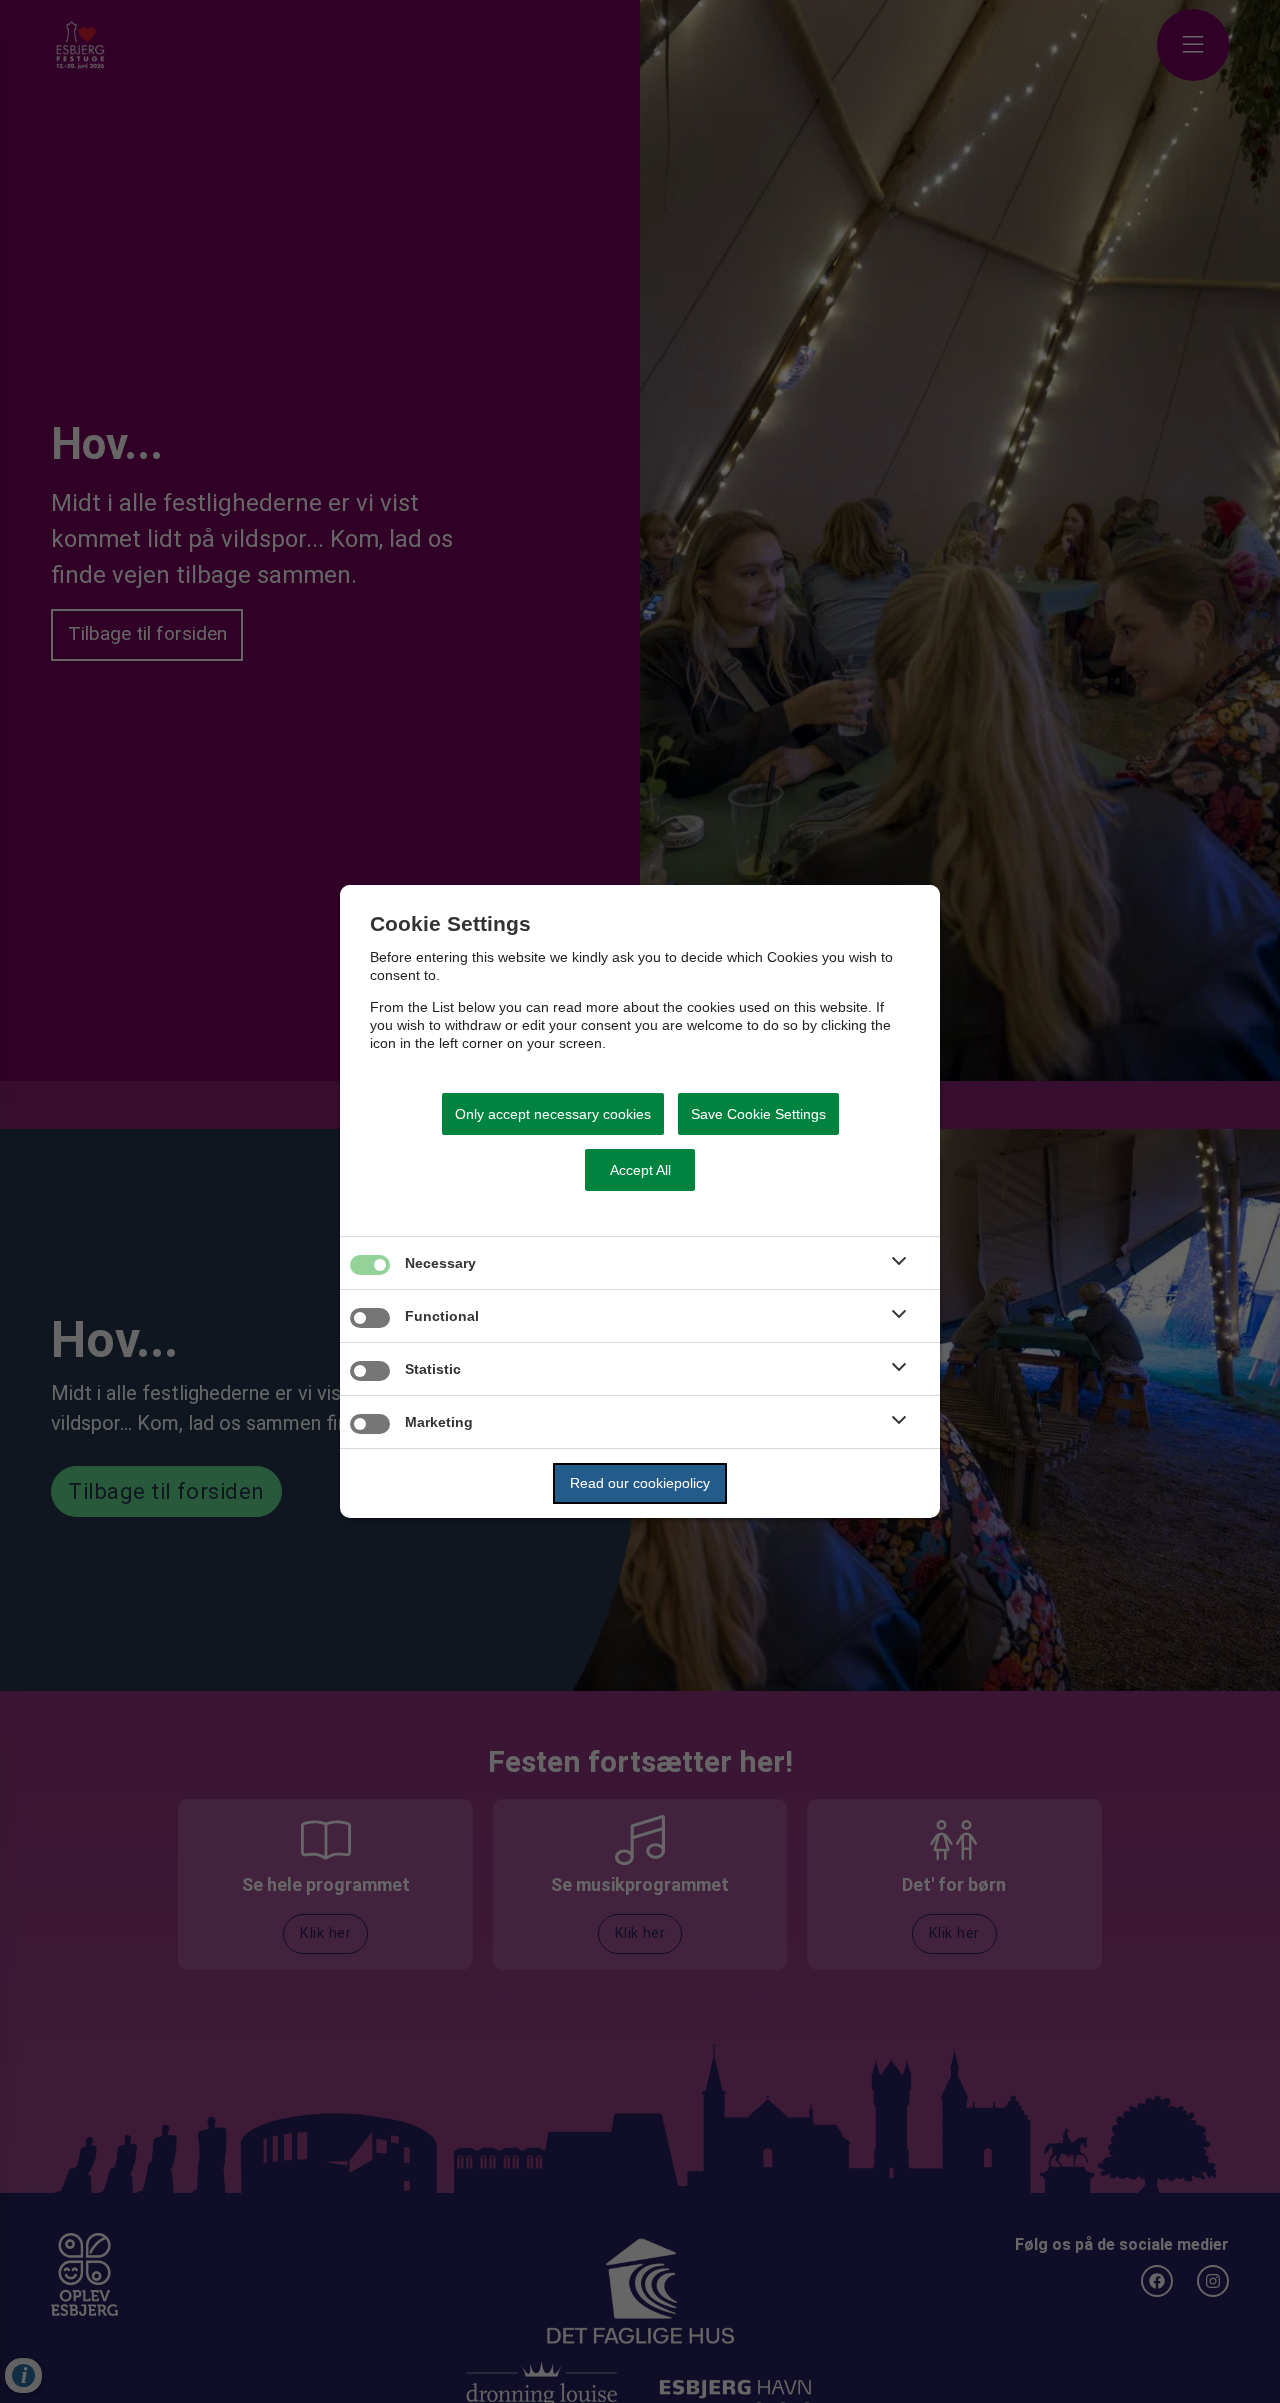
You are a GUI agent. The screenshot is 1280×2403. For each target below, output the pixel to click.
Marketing (439, 1422)
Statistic (433, 1369)
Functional (442, 1316)
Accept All (640, 1170)
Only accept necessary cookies (553, 1114)
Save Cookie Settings (758, 1114)
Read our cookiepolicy (640, 1483)
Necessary (440, 1263)
